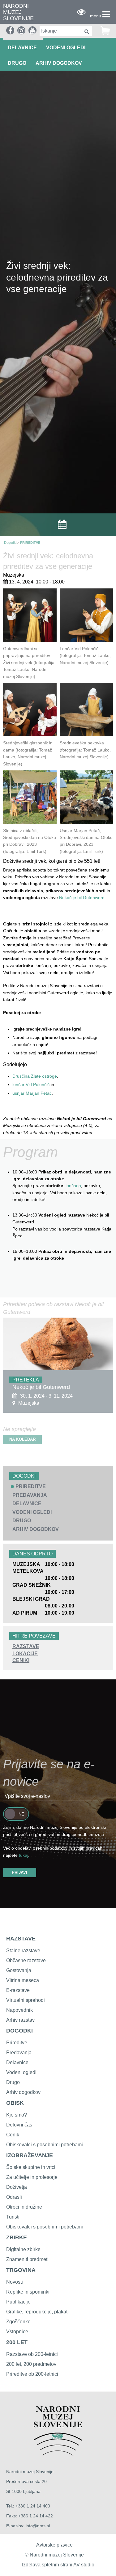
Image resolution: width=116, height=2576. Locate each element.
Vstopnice (17, 2332)
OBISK (15, 2103)
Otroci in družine (24, 2207)
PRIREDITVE (30, 543)
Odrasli (14, 2197)
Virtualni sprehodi (26, 2000)
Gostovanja (19, 1970)
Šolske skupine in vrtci (31, 2167)
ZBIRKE (17, 2237)
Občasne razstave (26, 1960)
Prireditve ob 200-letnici (32, 2374)
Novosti (15, 2282)
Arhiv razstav (20, 2020)
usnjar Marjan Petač (32, 1093)
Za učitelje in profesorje (32, 2177)
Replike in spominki (28, 2292)
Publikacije (18, 2302)
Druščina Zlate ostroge (35, 1076)
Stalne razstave (23, 1951)
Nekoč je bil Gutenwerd (82, 898)
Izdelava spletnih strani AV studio (58, 2565)
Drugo (13, 2082)
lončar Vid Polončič (31, 1084)
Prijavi (19, 1872)
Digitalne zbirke (23, 2249)
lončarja (73, 1186)
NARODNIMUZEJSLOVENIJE (18, 12)
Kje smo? (17, 2115)
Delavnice (17, 2062)
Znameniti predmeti (27, 2259)
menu (96, 16)
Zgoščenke (18, 2322)
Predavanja (19, 2053)
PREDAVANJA (30, 1495)
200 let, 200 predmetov (31, 2364)
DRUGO (17, 63)
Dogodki (10, 543)
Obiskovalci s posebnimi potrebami (45, 2145)
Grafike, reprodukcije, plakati (37, 2312)
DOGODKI (19, 2031)
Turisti (13, 2217)
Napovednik (19, 2010)
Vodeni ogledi (21, 2072)
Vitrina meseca (23, 1980)
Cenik (13, 2135)
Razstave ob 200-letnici (32, 2354)
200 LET (17, 2342)
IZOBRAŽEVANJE (30, 2155)
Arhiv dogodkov (59, 63)
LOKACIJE (25, 1654)
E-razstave (18, 1990)
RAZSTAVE (26, 1646)
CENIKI (21, 1660)
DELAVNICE (22, 48)
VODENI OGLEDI (66, 48)
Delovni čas (19, 2125)
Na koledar (22, 1439)
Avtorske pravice (54, 2545)
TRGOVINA (21, 2270)
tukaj (24, 1855)
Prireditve (17, 2043)
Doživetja (17, 2187)
